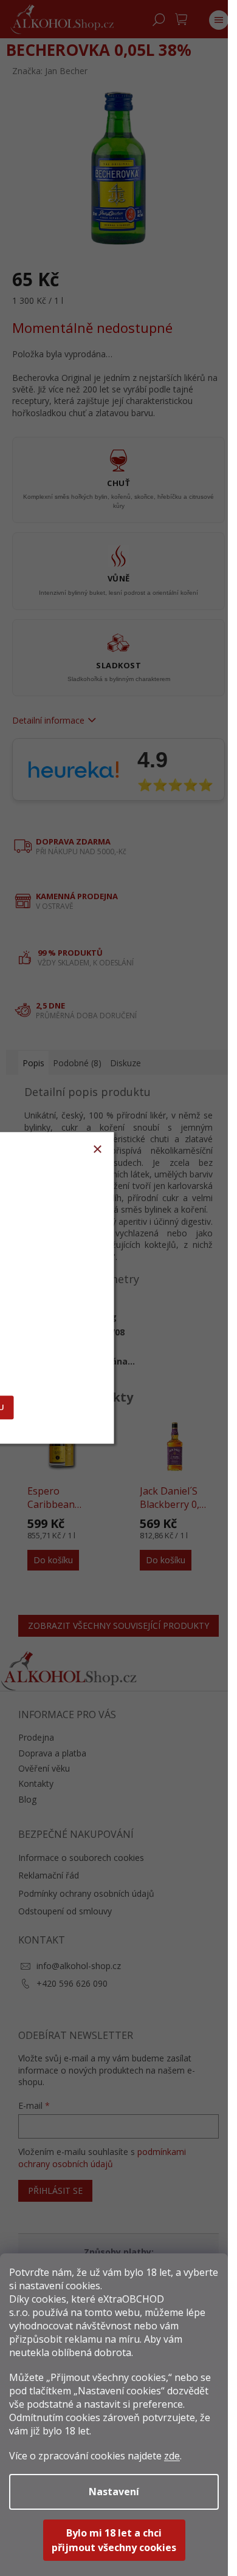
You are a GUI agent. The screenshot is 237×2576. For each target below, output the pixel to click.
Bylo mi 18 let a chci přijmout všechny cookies (114, 2540)
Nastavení (114, 2492)
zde (172, 2456)
